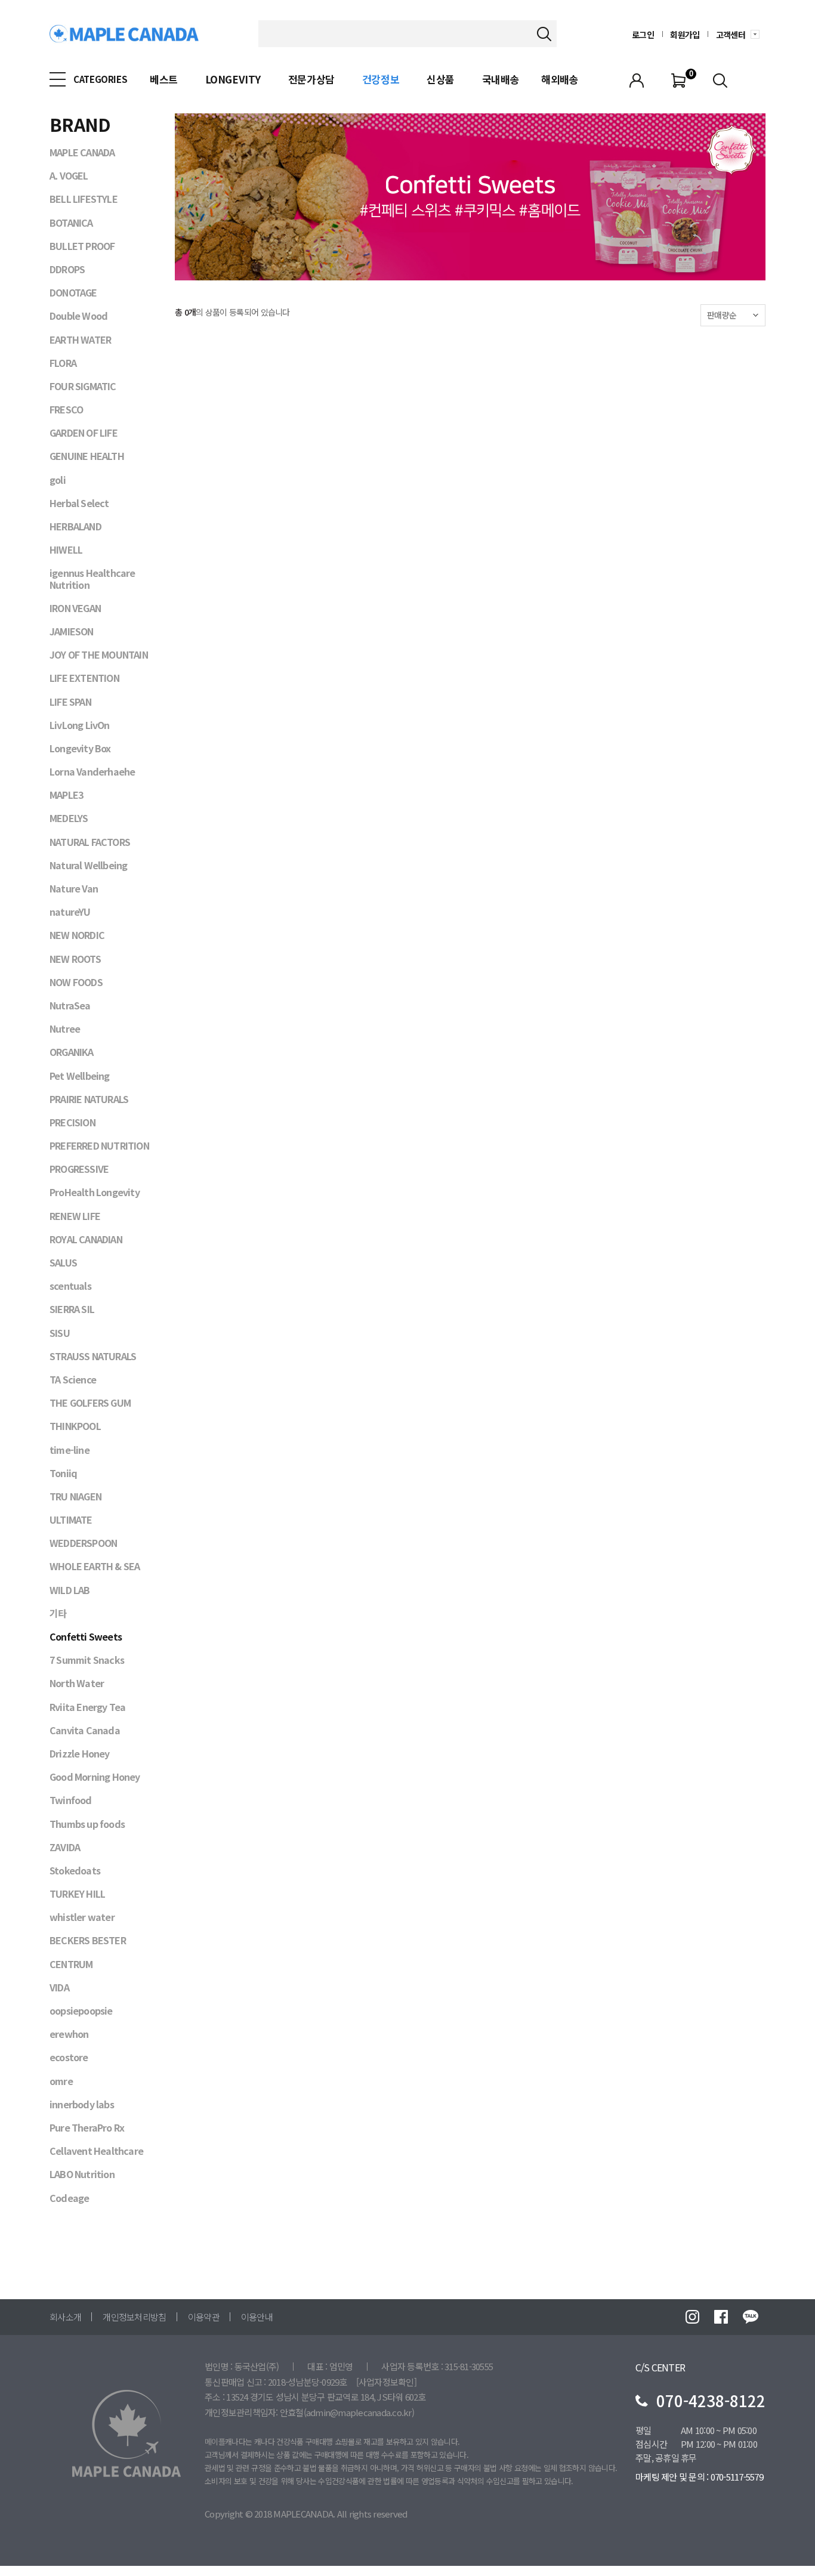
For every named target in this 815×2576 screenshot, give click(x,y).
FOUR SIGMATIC (83, 386)
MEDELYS (69, 818)
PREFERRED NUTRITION (99, 1145)
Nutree (65, 1028)
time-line (70, 1450)
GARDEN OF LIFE (84, 433)
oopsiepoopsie (81, 2010)
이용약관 (204, 2317)
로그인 (643, 35)
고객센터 (731, 35)
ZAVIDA (65, 1847)
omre (61, 2081)
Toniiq (63, 1473)
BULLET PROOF (82, 246)
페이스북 (721, 2317)
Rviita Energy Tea (87, 1707)
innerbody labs (82, 2104)
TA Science (73, 1379)
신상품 (441, 79)
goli (58, 480)
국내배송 (501, 79)
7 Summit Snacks (87, 1660)
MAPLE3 (66, 795)
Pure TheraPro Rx (87, 2127)
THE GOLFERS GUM (90, 1403)
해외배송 (560, 79)
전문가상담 (311, 79)
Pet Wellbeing (80, 1076)
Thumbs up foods (87, 1824)
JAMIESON (72, 631)
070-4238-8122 (711, 2400)
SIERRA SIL (72, 1309)
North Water (77, 1683)
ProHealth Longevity (95, 1192)
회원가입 (685, 35)
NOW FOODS (76, 982)
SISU (60, 1333)
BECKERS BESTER (88, 1940)
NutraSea (70, 1005)
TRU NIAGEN (75, 1496)
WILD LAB (70, 1590)
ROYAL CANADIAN (86, 1239)
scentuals (70, 1286)
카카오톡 (751, 2317)
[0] (678, 79)
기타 (58, 1613)
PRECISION (72, 1122)
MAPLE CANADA (82, 152)
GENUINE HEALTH (87, 456)
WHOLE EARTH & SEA (95, 1566)
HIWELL (66, 549)
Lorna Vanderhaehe (92, 771)
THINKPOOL (75, 1426)
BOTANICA (71, 223)
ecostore (69, 2057)
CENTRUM (71, 1964)
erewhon (69, 2034)
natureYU (70, 912)
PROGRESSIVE (79, 1169)
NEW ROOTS (75, 959)
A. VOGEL (69, 175)
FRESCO (66, 409)
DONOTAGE (73, 292)
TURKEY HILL (77, 1894)
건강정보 (381, 79)
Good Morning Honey (95, 1777)
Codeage (69, 2198)
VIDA (59, 1987)
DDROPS (67, 269)
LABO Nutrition (82, 2174)
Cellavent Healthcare (96, 2151)
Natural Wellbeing (88, 865)
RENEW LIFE (75, 1216)
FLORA (63, 363)
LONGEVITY (233, 79)
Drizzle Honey (80, 1753)
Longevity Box (80, 748)
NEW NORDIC (77, 935)
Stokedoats (75, 1870)
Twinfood (71, 1800)
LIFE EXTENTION (84, 678)
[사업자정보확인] (386, 2382)
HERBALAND (75, 526)
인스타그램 (692, 2317)
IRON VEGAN (75, 608)
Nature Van (74, 888)
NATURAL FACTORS (90, 842)
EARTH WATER (80, 339)
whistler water (82, 1917)
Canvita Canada (85, 1730)
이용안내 (257, 2317)
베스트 (164, 79)
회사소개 (65, 2317)
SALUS (63, 1262)
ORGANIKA (72, 1052)
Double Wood (78, 316)
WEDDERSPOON (83, 1543)
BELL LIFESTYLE (84, 199)
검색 (544, 34)
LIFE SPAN (70, 702)
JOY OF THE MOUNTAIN (99, 654)
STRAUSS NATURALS (93, 1356)
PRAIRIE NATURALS (89, 1099)
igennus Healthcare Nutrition (92, 578)
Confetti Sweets (86, 1636)
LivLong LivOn (80, 725)
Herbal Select (79, 503)
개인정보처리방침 (134, 2317)
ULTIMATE (71, 1519)
